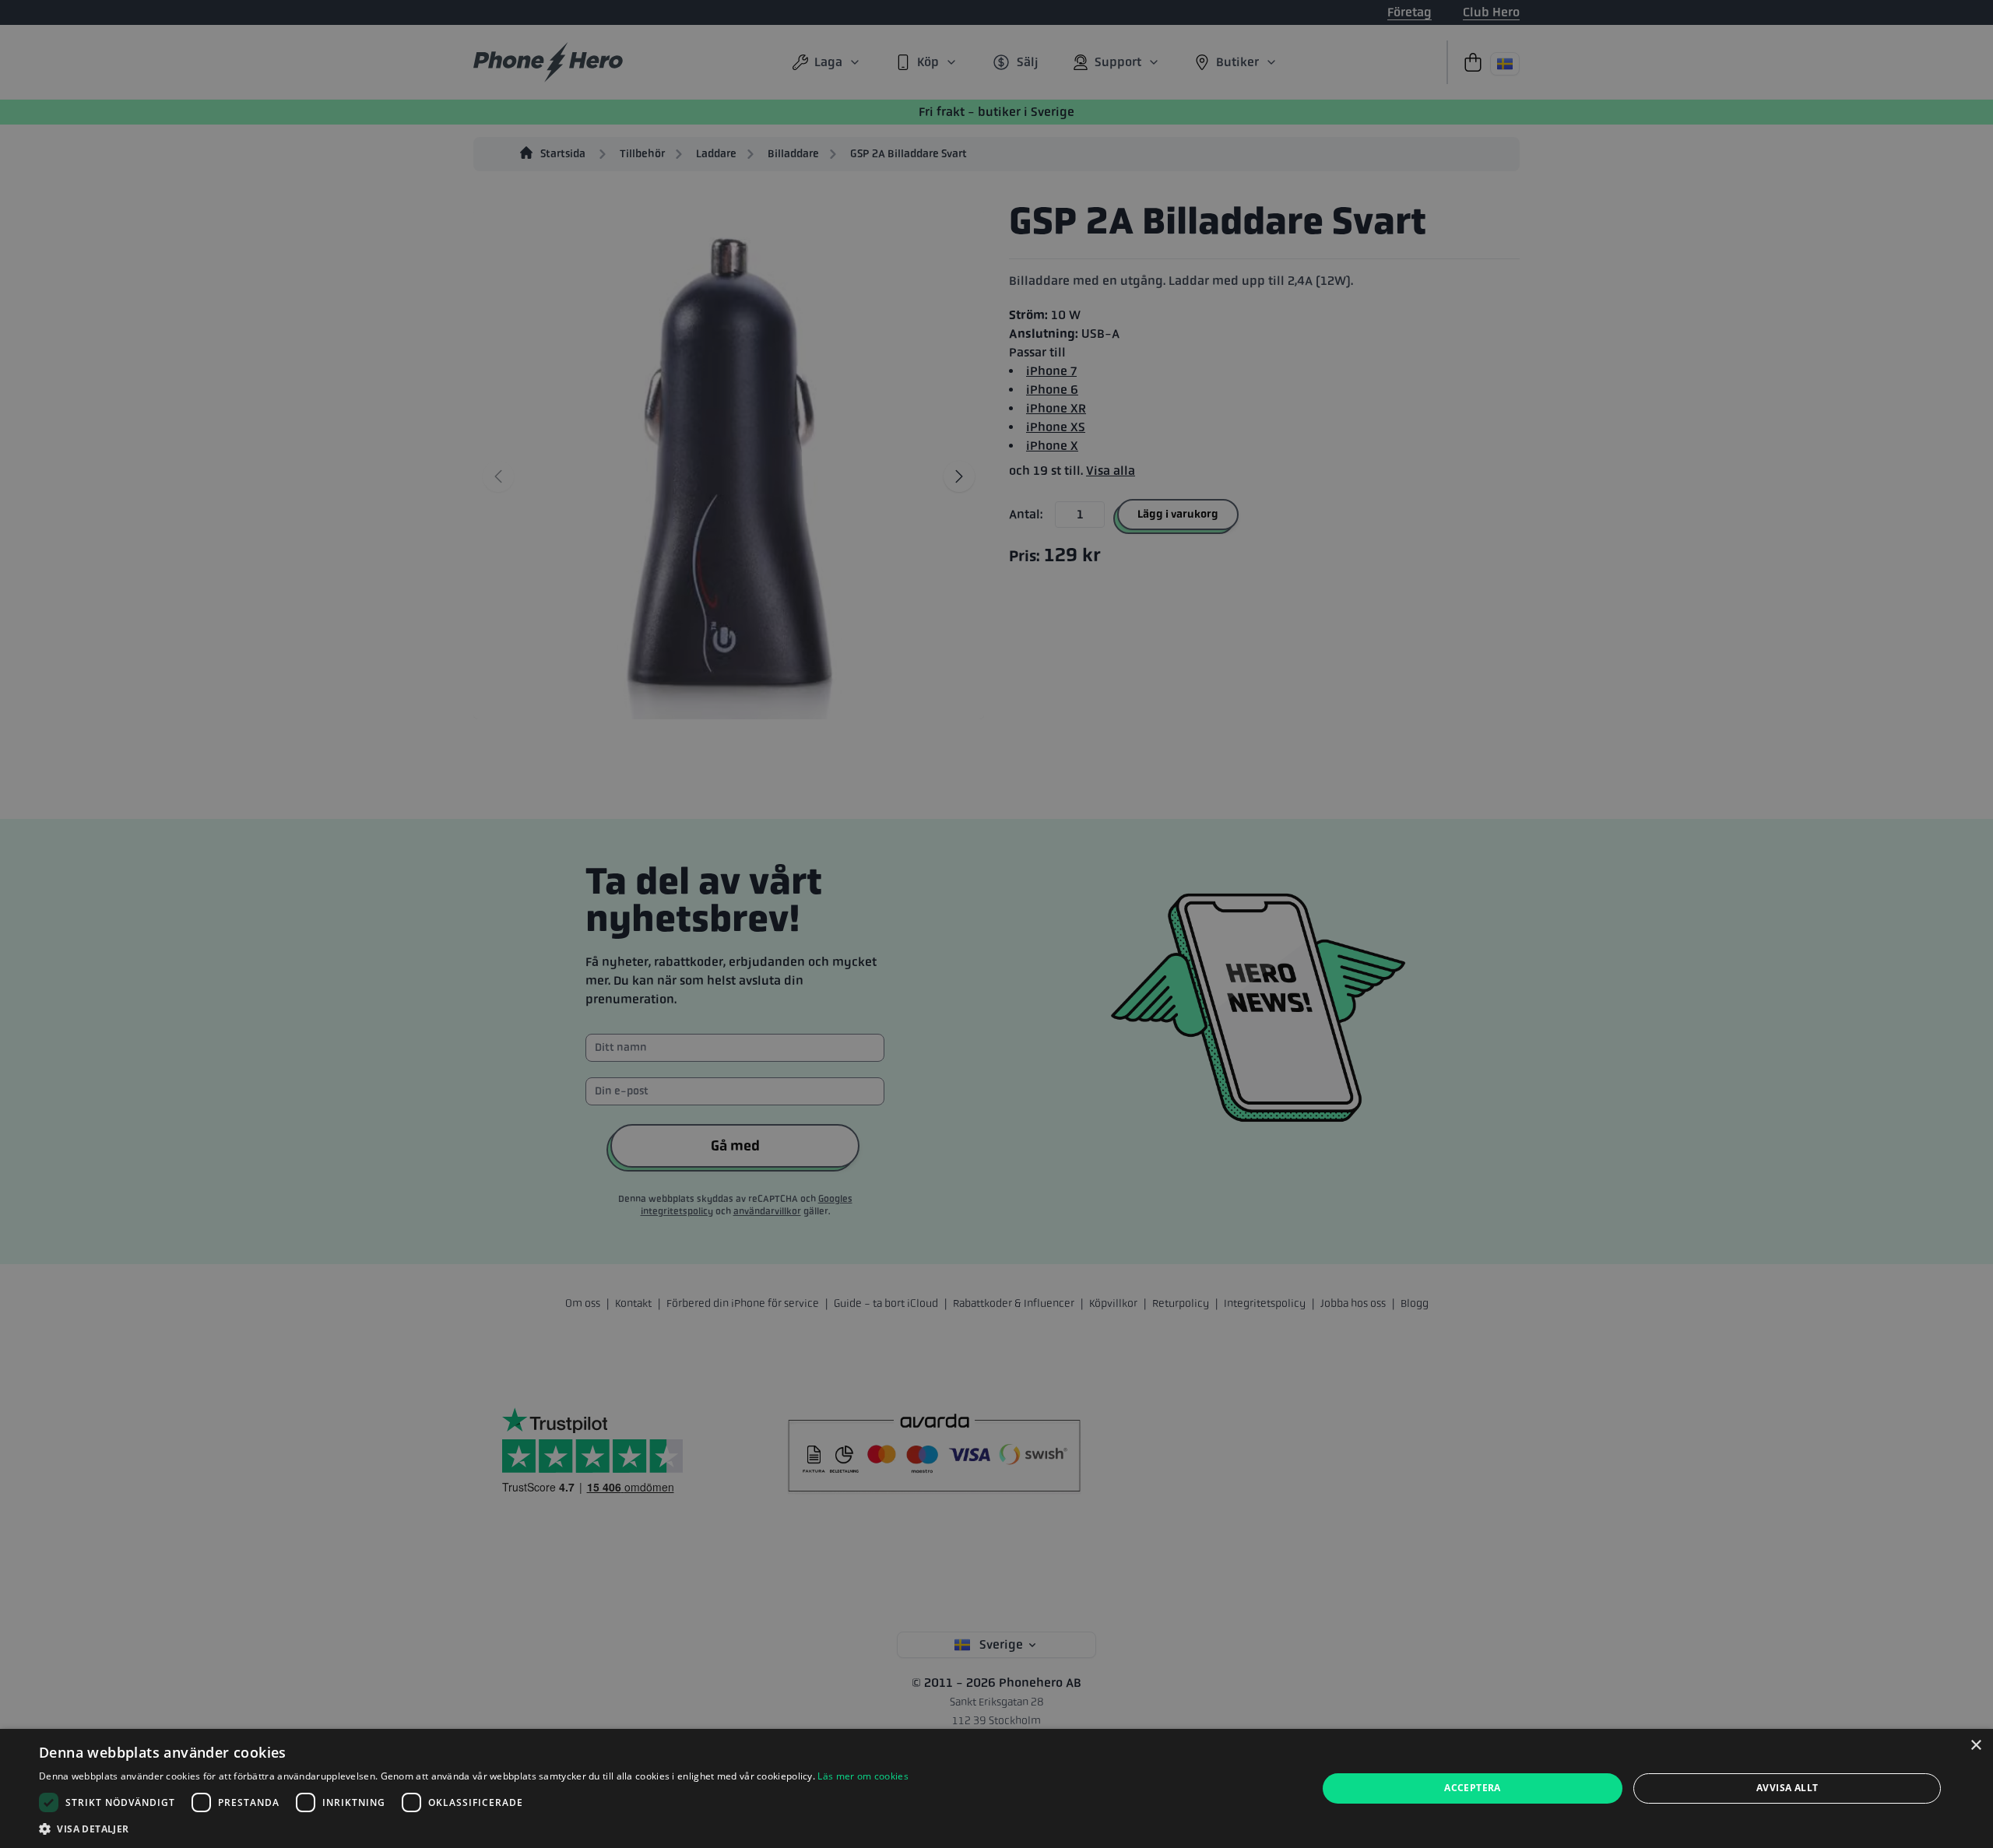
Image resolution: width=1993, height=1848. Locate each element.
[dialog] (996, 1788)
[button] (474, 1829)
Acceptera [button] (1473, 1788)
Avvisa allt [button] (1787, 1788)
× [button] (1975, 1746)
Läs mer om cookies (863, 1776)
